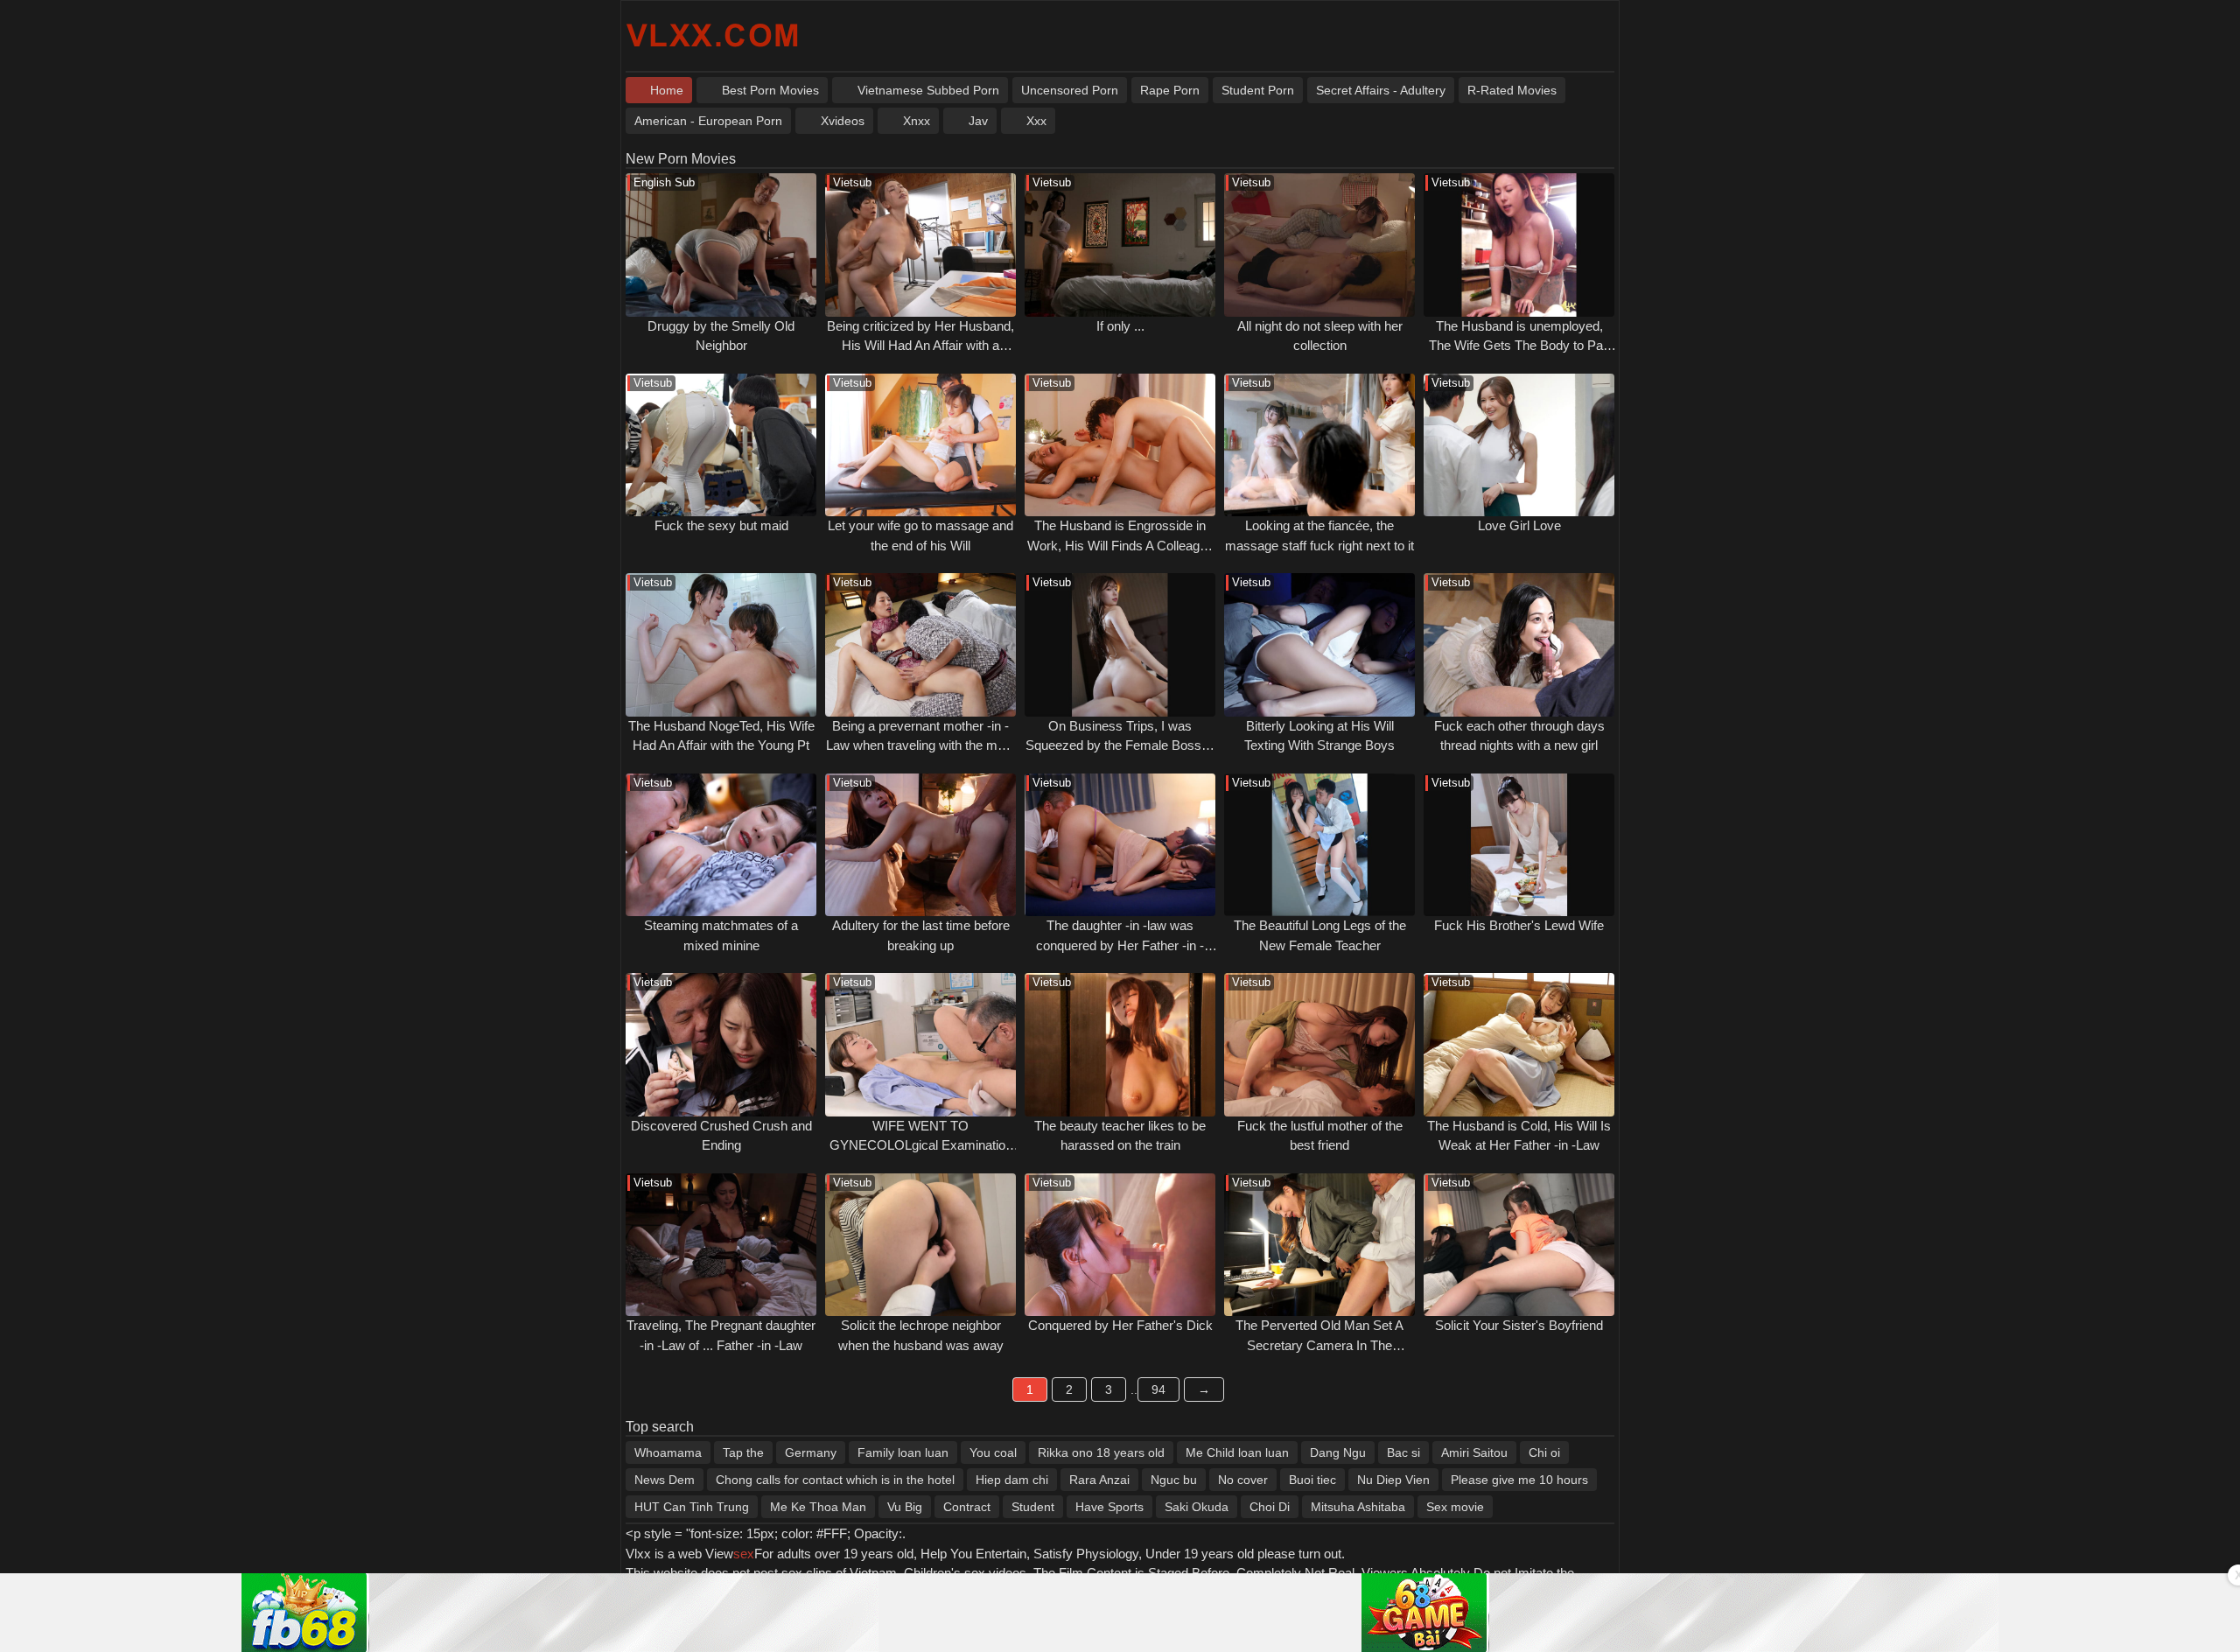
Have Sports (1109, 1507)
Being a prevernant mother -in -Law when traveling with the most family (920, 745)
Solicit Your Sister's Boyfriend (1519, 1325)
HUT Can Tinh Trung (692, 1507)
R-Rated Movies (1512, 90)
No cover (1243, 1480)
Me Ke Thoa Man (818, 1507)
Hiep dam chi (1012, 1480)
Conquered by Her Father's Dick (1120, 1325)
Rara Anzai (1099, 1480)
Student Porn (1258, 90)
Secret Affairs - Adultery (1381, 90)
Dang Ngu (1338, 1452)
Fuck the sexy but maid (721, 525)
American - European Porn (708, 121)
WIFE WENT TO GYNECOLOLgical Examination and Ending (921, 1145)
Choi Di (1270, 1507)
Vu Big (905, 1507)
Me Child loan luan (1237, 1452)
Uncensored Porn (1070, 90)
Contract (967, 1507)
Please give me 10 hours (1519, 1480)
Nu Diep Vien (1393, 1480)
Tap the (743, 1452)
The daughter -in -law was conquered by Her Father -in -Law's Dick (1120, 945)
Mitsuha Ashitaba (1358, 1507)
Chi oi (1544, 1452)
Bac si (1403, 1452)
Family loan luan (903, 1452)
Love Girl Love (1519, 525)
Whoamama (668, 1452)
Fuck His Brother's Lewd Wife (1519, 925)
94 (1158, 1389)
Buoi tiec (1312, 1480)
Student (1033, 1507)
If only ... (1120, 326)
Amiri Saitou (1474, 1452)
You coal (993, 1452)
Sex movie (1455, 1507)
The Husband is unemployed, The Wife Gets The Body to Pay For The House (1519, 346)
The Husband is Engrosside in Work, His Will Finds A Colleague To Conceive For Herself (1120, 545)
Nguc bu (1174, 1480)
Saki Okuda (1197, 1507)
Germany (811, 1452)
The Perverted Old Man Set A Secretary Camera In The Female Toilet (1319, 1345)
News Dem (665, 1480)
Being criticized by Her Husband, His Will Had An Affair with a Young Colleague (920, 346)
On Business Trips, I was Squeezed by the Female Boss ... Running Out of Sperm (1120, 745)
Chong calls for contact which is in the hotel (835, 1480)
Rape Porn (1170, 90)
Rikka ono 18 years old (1101, 1452)
